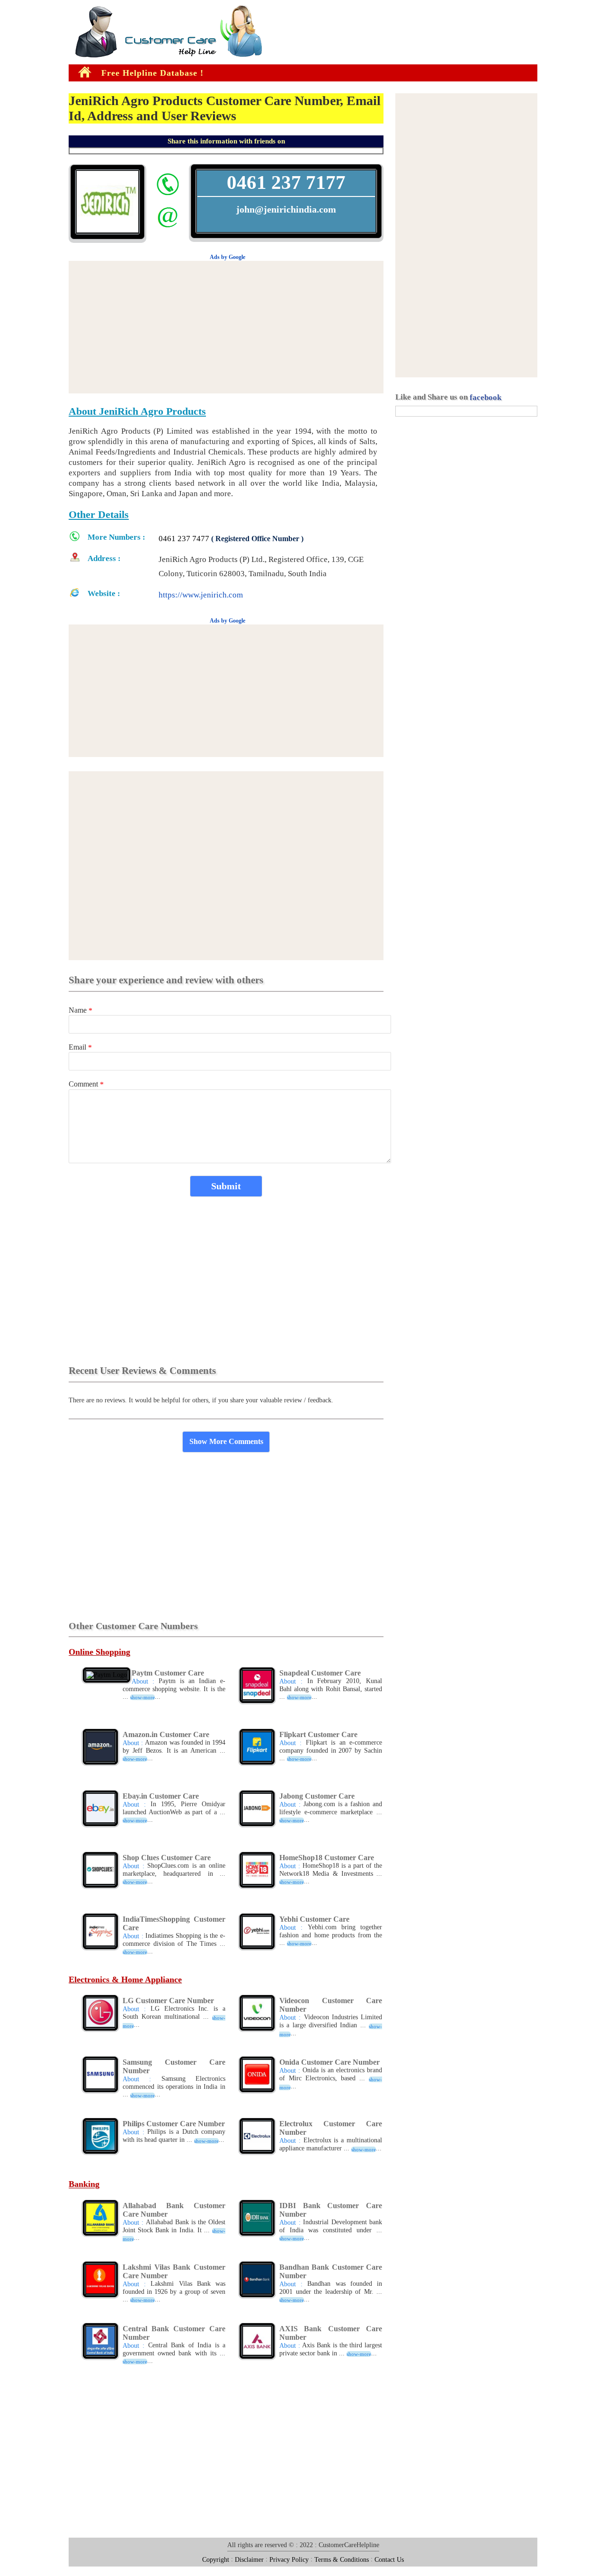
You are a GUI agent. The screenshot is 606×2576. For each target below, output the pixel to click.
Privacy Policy (289, 2559)
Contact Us (389, 2559)
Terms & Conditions (342, 2559)
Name (80, 1010)
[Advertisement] (28, 151)
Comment (86, 1084)
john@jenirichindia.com (286, 209)
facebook (486, 397)
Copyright (216, 2559)
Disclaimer (249, 2559)
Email (80, 1047)
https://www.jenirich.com (201, 595)
